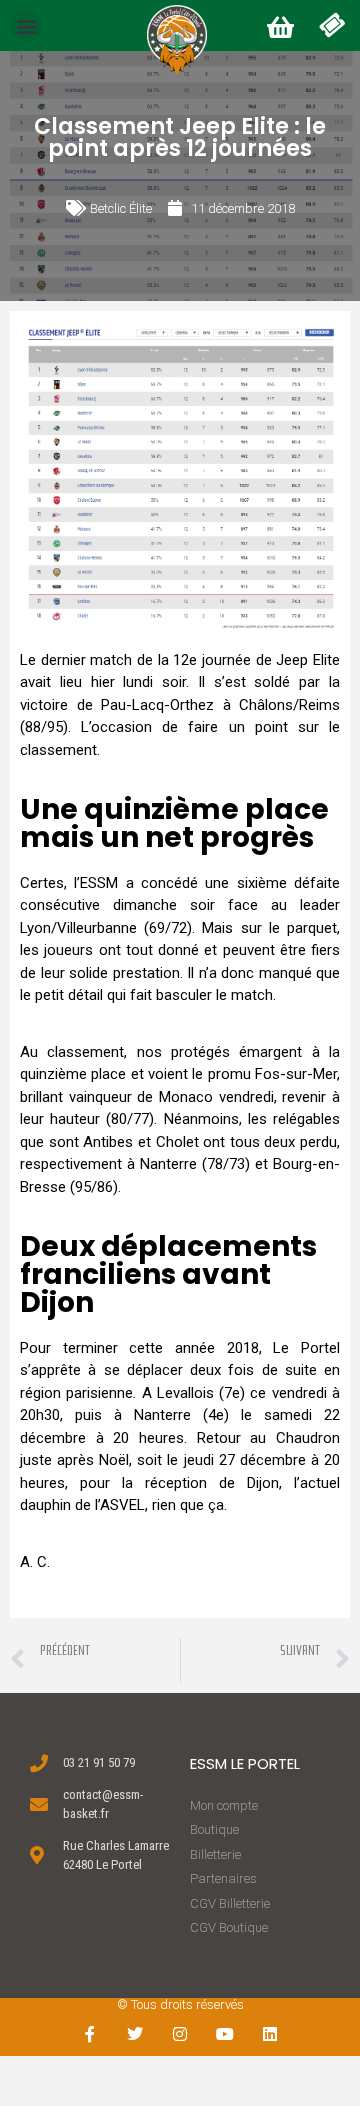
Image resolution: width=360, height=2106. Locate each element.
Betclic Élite (121, 208)
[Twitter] (135, 2034)
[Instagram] (180, 2034)
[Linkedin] (269, 2034)
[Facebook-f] (90, 2034)
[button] (26, 25)
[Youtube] (224, 2034)
